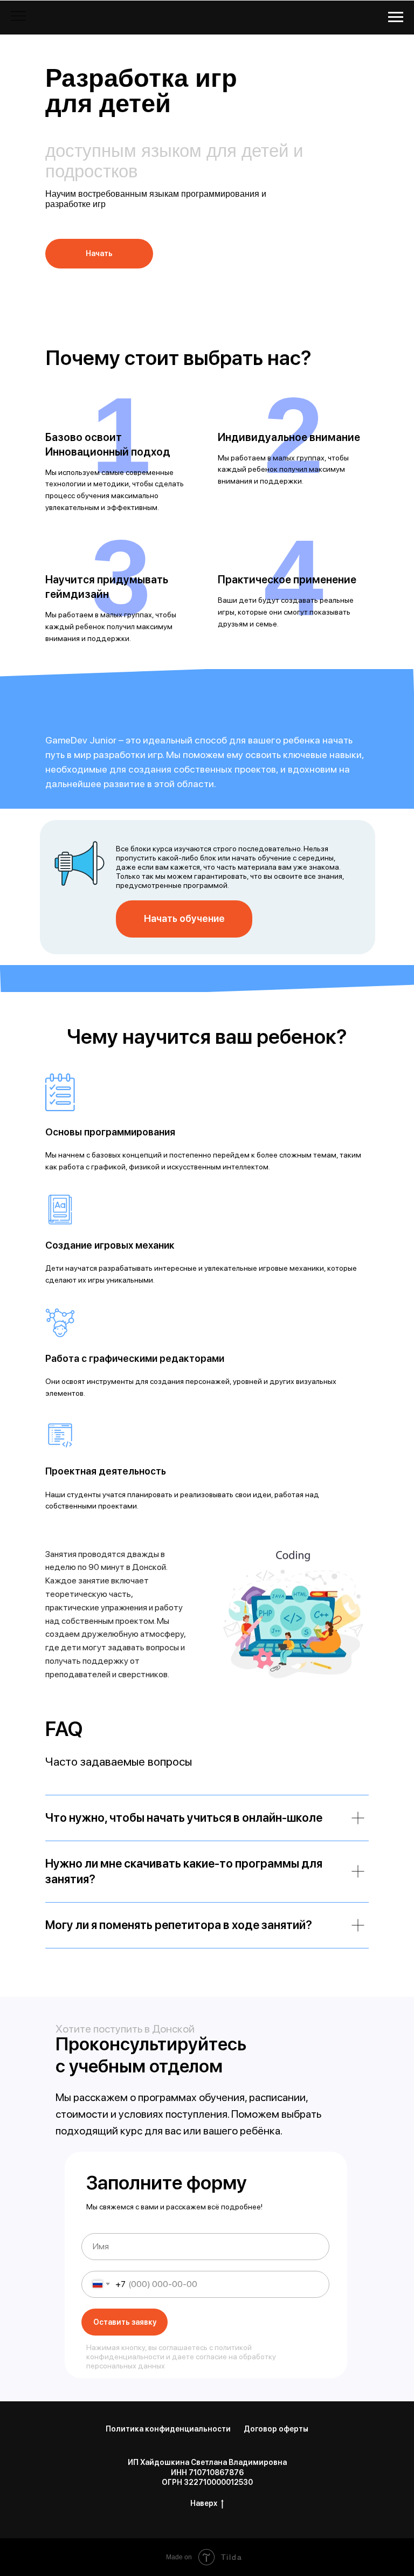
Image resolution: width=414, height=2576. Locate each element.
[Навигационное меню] (396, 17)
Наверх (204, 2503)
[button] (99, 254)
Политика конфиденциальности (168, 2429)
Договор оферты (276, 2429)
